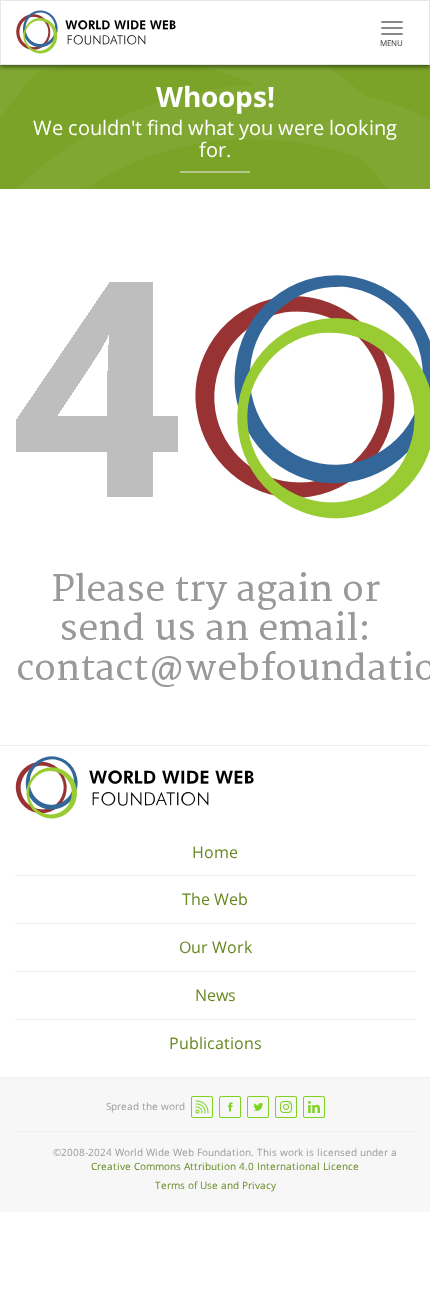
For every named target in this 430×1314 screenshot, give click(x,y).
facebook (230, 1107)
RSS (202, 1107)
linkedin (314, 1107)
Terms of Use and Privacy (215, 1185)
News (215, 995)
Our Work (215, 947)
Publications (215, 1043)
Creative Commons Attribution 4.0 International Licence (225, 1166)
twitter (258, 1107)
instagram (286, 1107)
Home (215, 852)
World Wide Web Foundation (134, 787)
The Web (215, 899)
